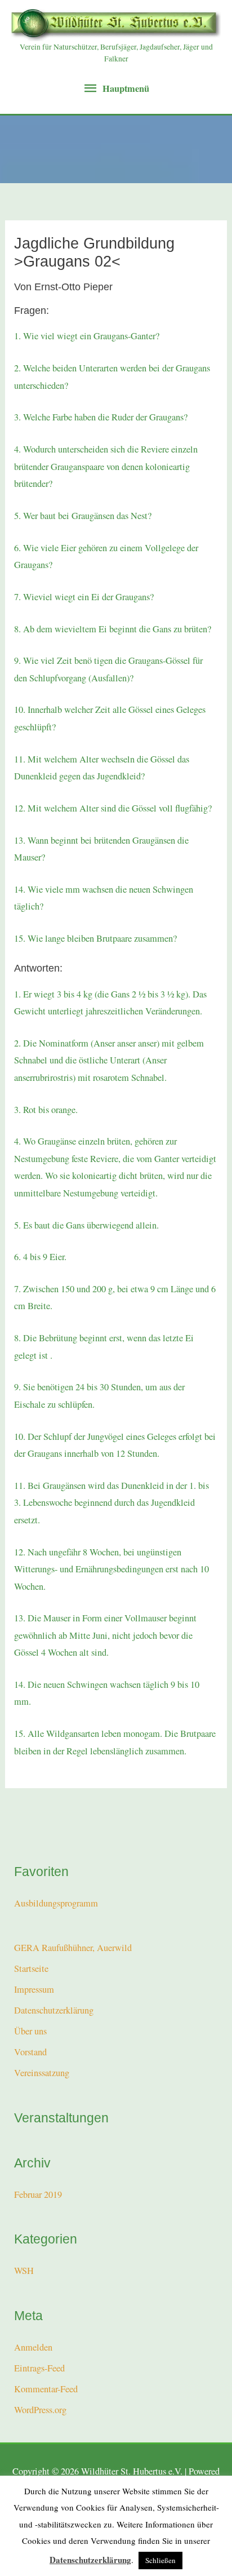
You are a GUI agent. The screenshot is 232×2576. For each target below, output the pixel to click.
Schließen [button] (160, 2560)
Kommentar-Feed (46, 2389)
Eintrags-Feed (39, 2368)
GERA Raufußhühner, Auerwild (73, 1948)
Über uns (30, 2031)
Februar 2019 (38, 2194)
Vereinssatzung (42, 2073)
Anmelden (33, 2347)
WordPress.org (40, 2410)
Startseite (31, 1968)
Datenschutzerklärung (54, 2010)
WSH (24, 2271)
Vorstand (30, 2052)
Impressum (34, 1989)
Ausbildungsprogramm (56, 1903)
